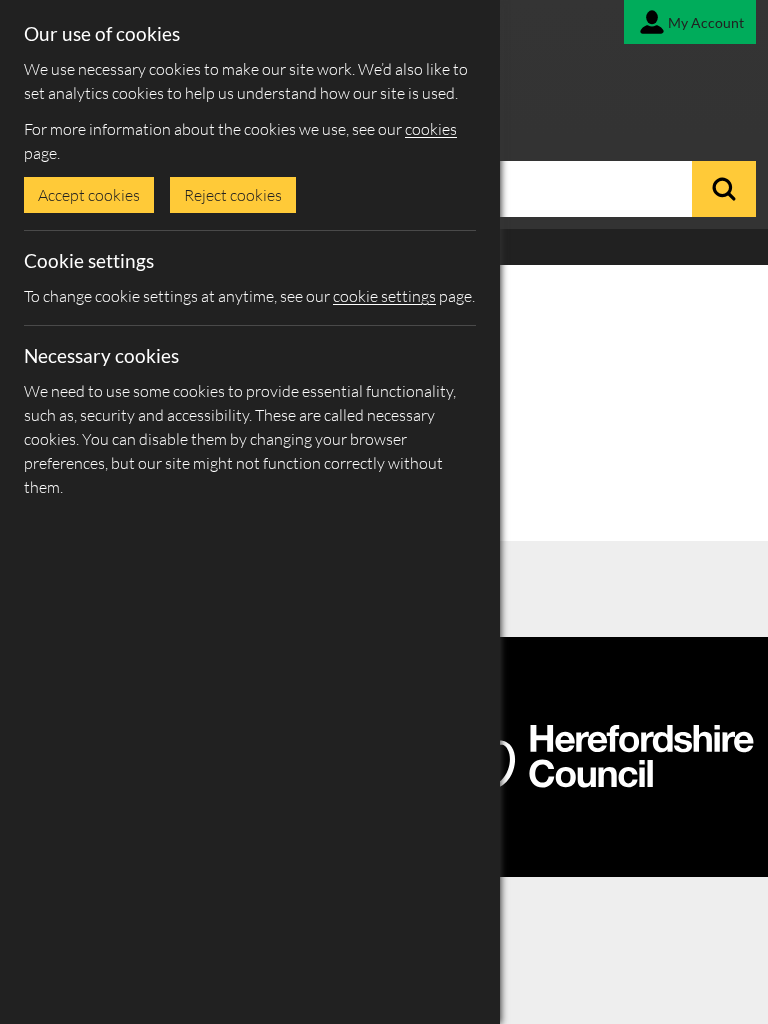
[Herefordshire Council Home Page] (606, 780)
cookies (431, 129)
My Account (706, 22)
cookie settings (384, 296)
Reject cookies (233, 195)
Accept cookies (89, 195)
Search (724, 189)
